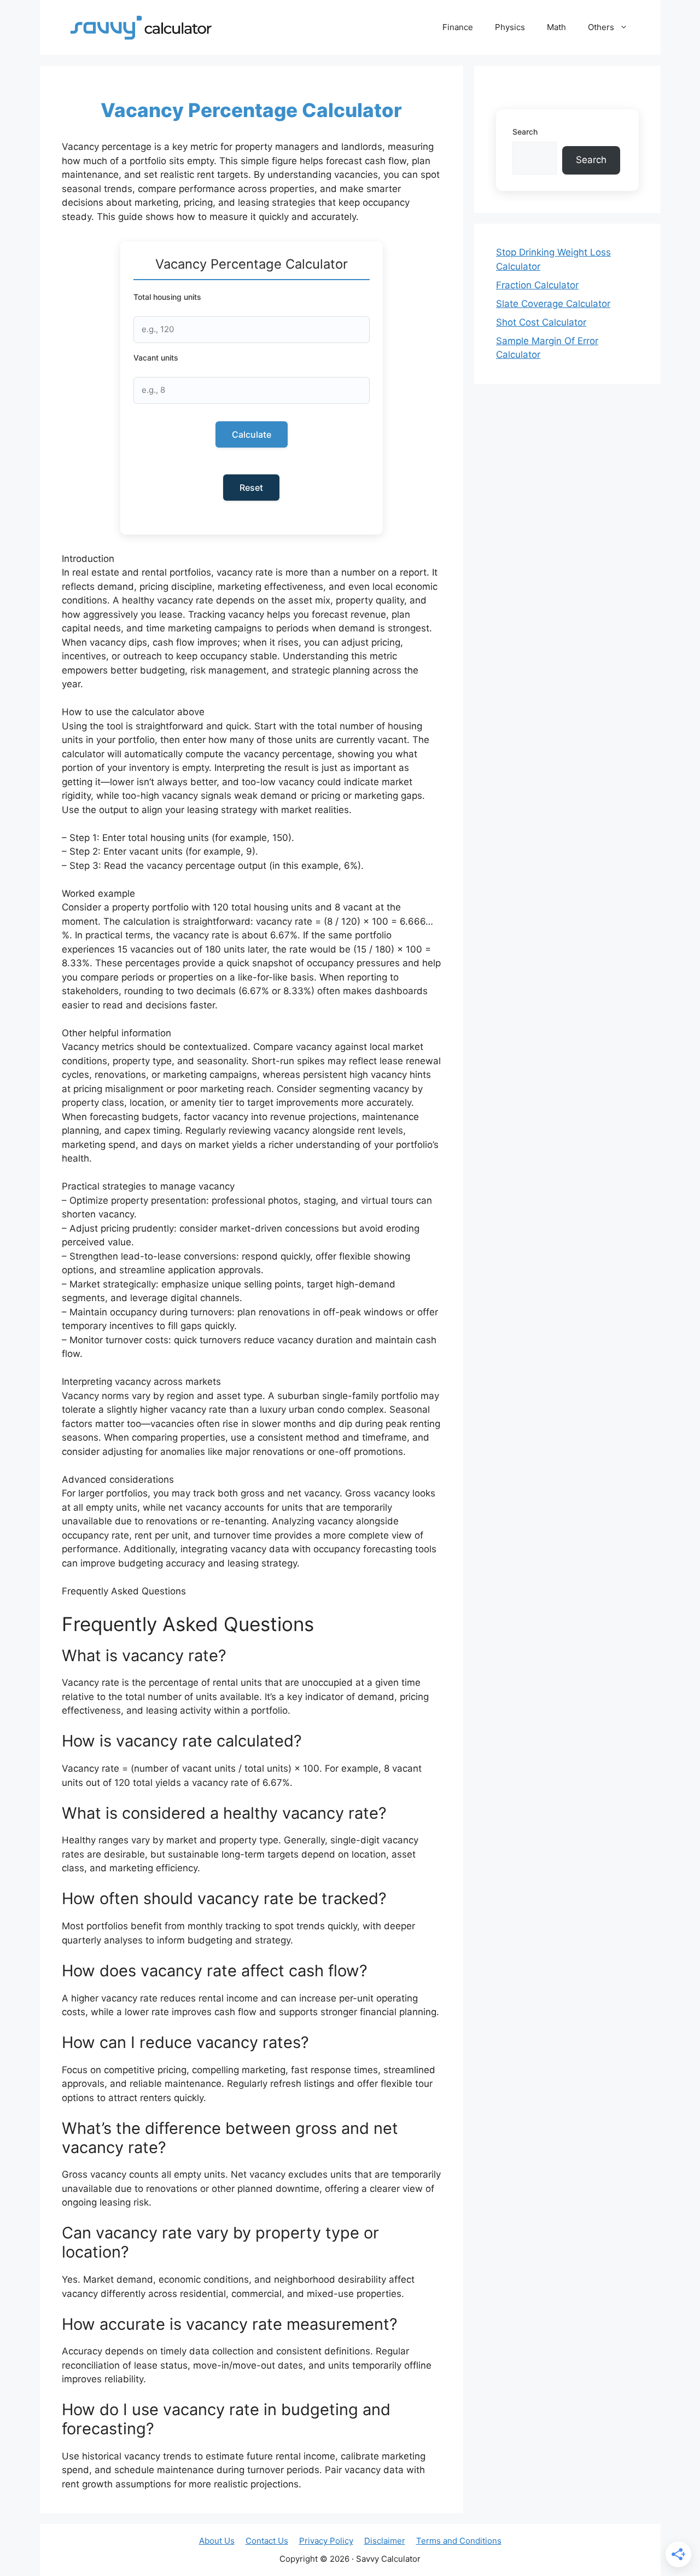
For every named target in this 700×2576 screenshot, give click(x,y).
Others (601, 27)
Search (525, 132)
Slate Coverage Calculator (553, 304)
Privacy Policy (326, 2541)
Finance (458, 27)
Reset (251, 488)
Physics (510, 27)
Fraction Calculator (537, 285)
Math (556, 27)
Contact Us (267, 2541)
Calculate (252, 434)
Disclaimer (385, 2541)
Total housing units (167, 297)
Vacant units (156, 358)
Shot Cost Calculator (541, 322)
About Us (217, 2541)
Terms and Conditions (459, 2541)
